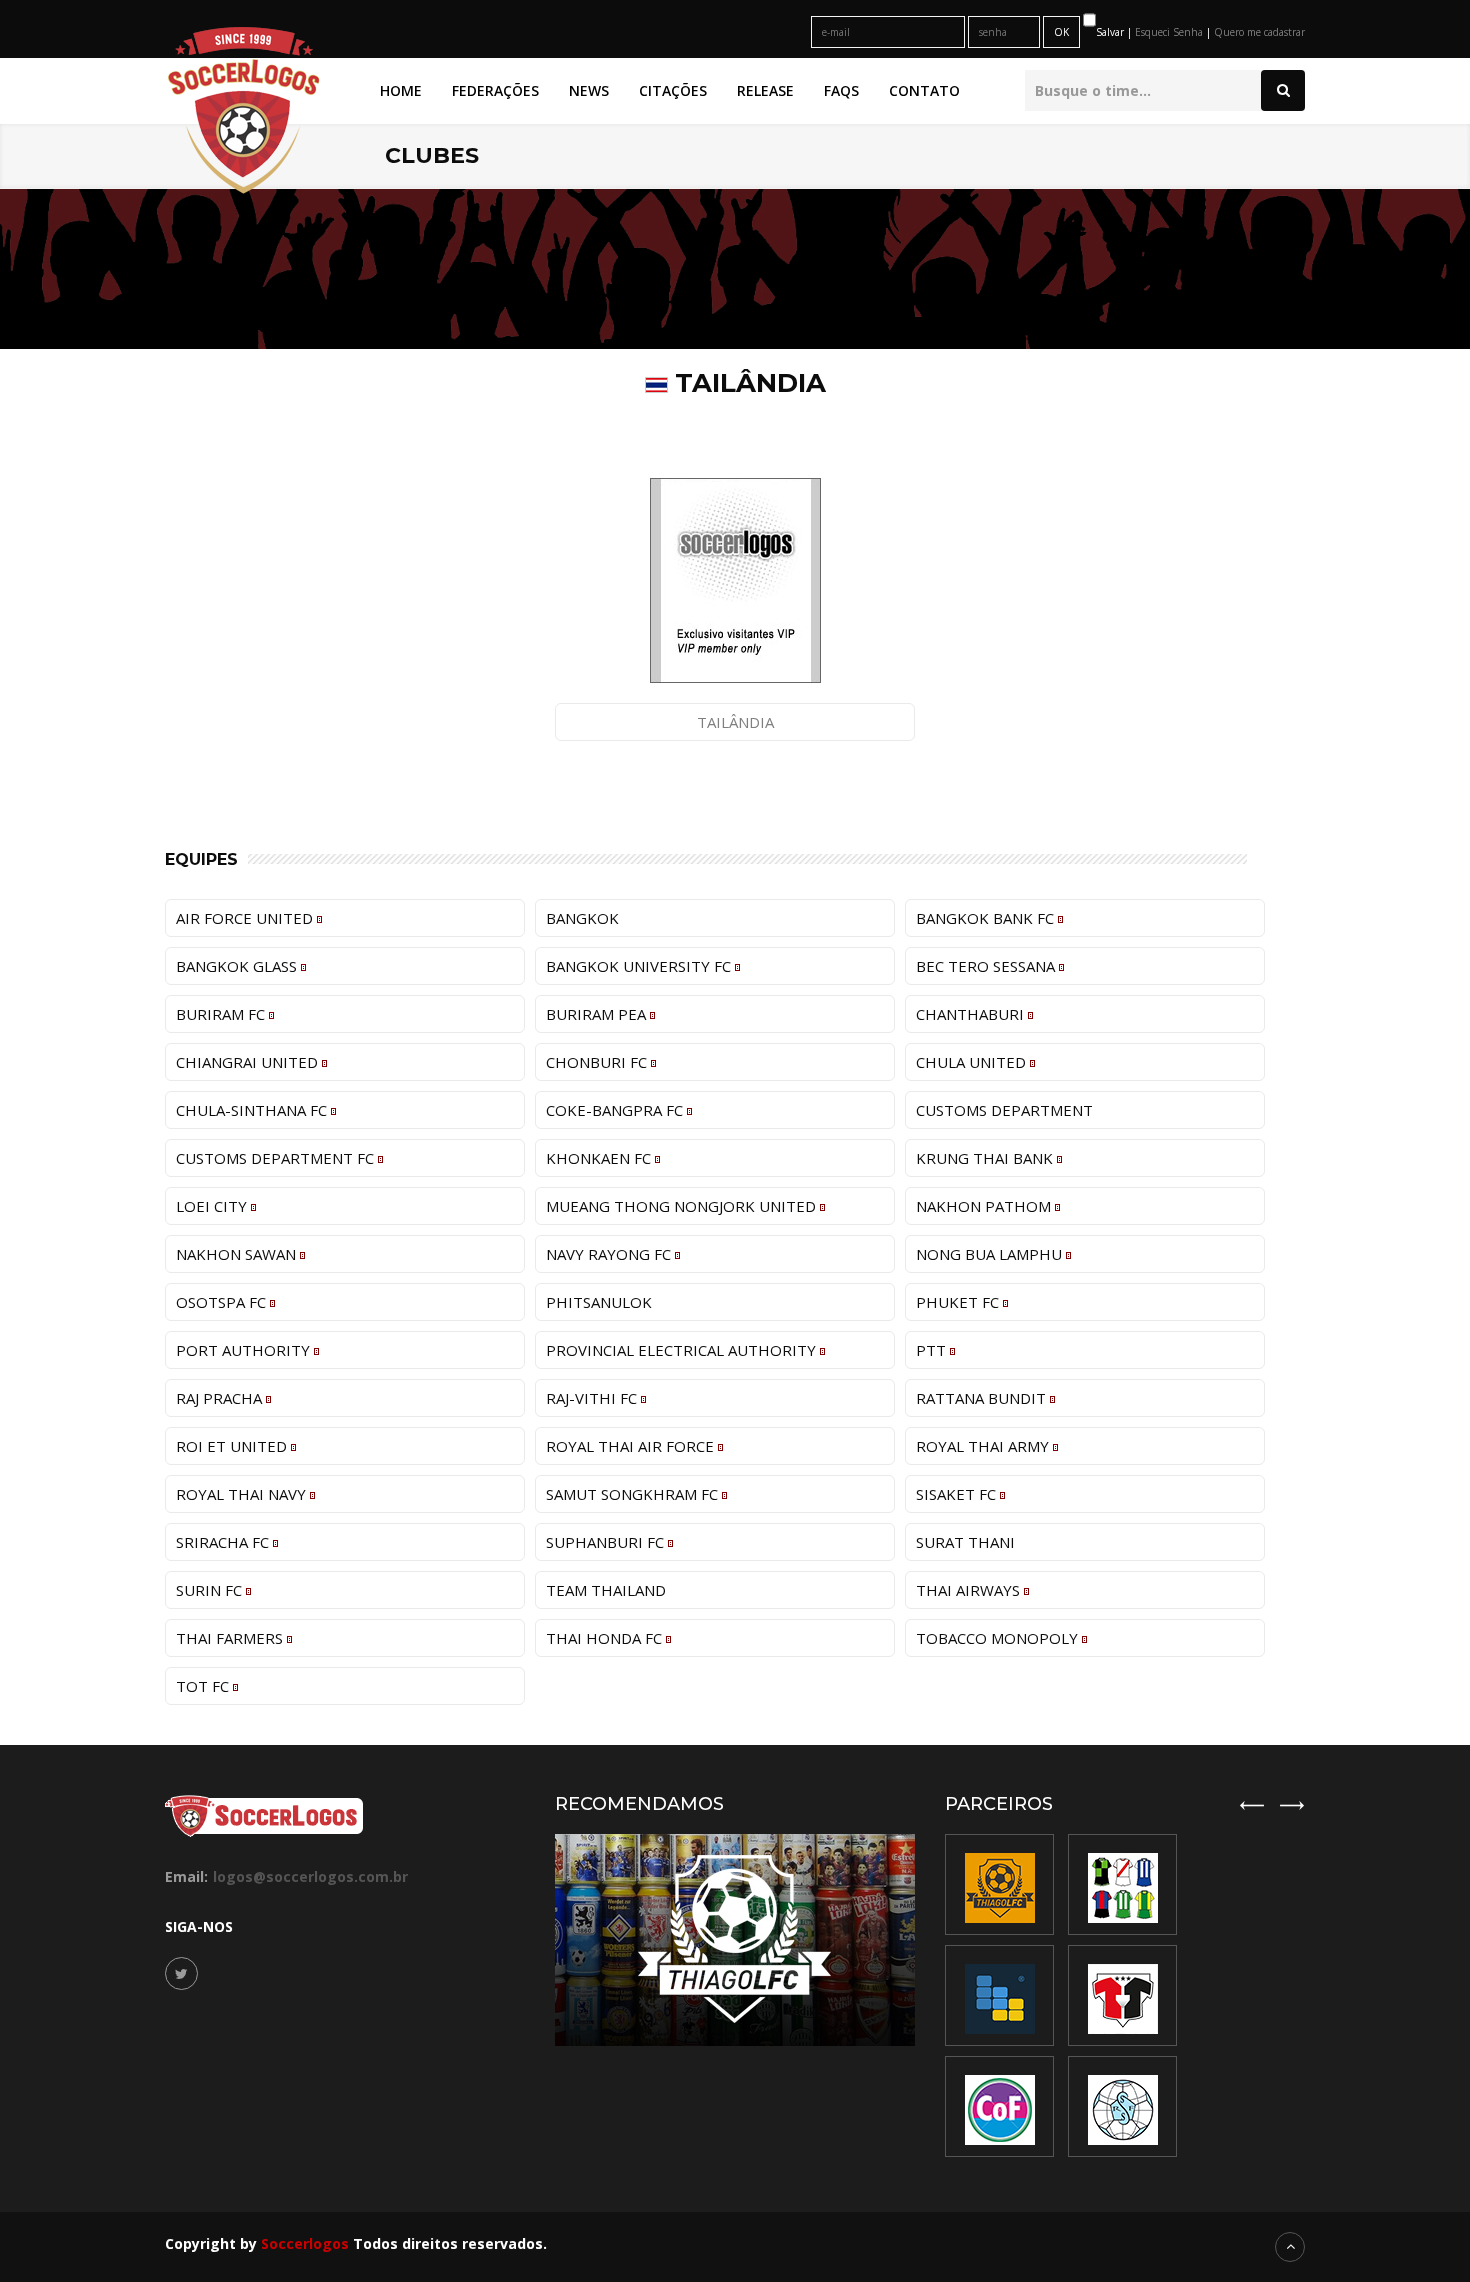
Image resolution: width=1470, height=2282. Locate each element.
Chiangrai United (249, 1062)
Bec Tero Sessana (987, 966)
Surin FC (211, 1590)
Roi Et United (233, 1446)
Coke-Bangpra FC (616, 1110)
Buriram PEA (598, 1014)
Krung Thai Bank (986, 1158)
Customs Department (1004, 1110)
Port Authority (245, 1350)
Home (401, 90)
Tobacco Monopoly (999, 1638)
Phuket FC (959, 1302)
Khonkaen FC (600, 1158)
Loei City (213, 1206)
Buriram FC (222, 1014)
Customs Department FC (277, 1158)
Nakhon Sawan (238, 1254)
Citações (673, 90)
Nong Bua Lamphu (991, 1254)
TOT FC (204, 1686)
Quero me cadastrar (1259, 32)
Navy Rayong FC (610, 1254)
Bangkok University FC (640, 966)
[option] (1122, 1995)
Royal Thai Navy (243, 1494)
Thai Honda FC (606, 1638)
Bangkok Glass (238, 966)
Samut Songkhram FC (634, 1494)
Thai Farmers (231, 1638)
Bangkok (582, 918)
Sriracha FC (224, 1542)
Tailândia (735, 722)
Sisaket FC (958, 1494)
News (589, 90)
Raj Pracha (221, 1398)
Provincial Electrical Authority (683, 1350)
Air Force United (246, 918)
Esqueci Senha (1170, 32)
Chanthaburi (972, 1014)
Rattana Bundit (983, 1398)
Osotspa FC (223, 1302)
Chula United (973, 1062)
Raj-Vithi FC (593, 1398)
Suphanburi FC (607, 1542)
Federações (495, 90)
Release (765, 90)
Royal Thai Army (984, 1446)
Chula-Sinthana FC (253, 1110)
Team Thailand (606, 1590)
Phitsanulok (599, 1302)
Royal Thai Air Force (632, 1446)
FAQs (841, 90)
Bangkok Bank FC (987, 918)
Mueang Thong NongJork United (683, 1206)
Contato (924, 90)
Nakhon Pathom (985, 1206)
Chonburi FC (598, 1062)
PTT (933, 1350)
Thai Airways (970, 1590)
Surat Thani (965, 1542)
